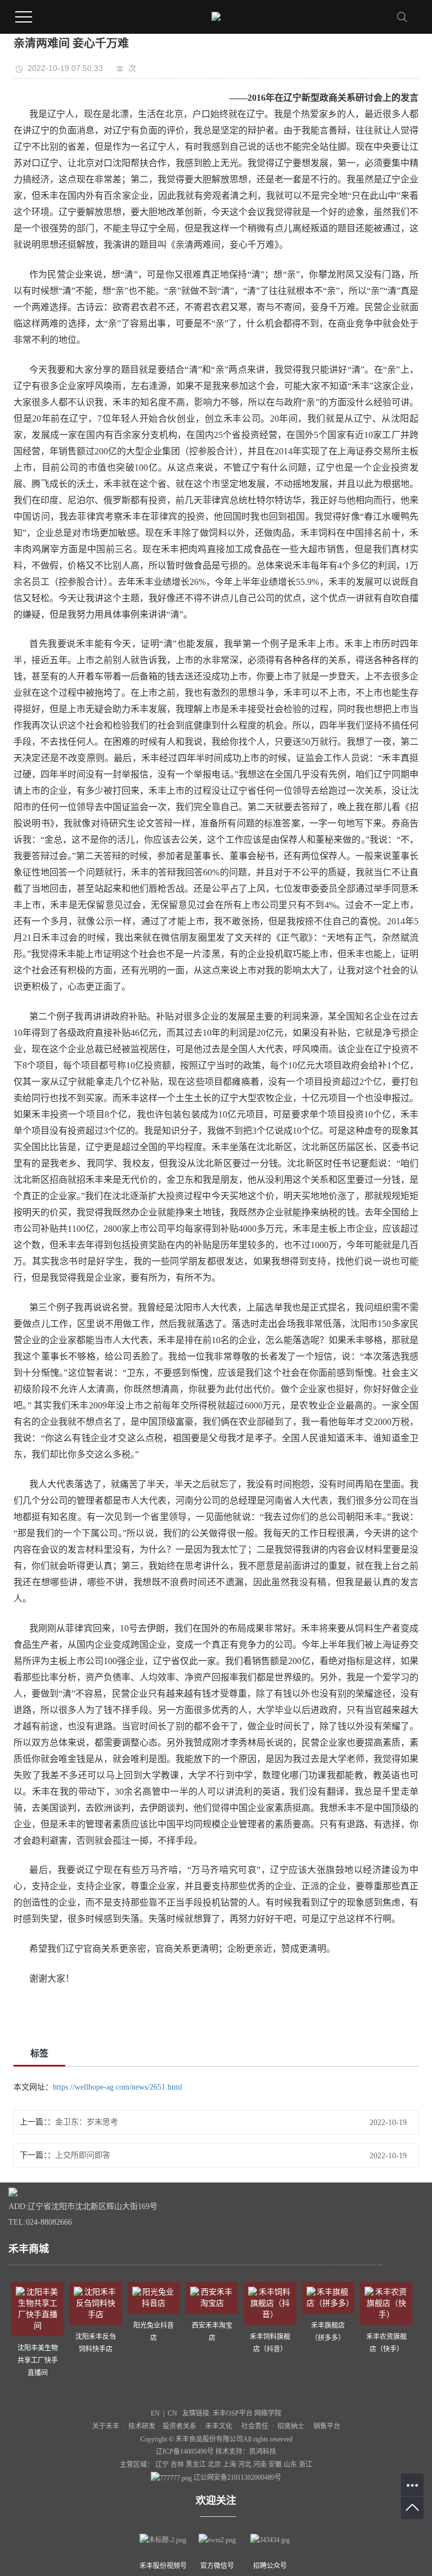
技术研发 (143, 2426)
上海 (230, 2465)
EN (155, 2413)
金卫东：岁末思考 (87, 2122)
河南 (261, 2465)
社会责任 (255, 2426)
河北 (246, 2465)
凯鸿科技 (263, 2452)
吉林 (178, 2465)
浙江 (305, 2465)
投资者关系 (179, 2426)
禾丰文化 (219, 2426)
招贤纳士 (291, 2426)
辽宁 (163, 2465)
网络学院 (268, 2413)
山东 (291, 2465)
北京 (215, 2465)
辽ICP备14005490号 (185, 2452)
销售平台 (327, 2426)
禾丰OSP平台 (233, 2413)
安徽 (276, 2465)
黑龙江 (197, 2465)
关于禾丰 (106, 2426)
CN (172, 2413)
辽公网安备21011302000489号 (237, 2477)
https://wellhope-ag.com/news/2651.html (118, 2087)
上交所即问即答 (83, 2155)
